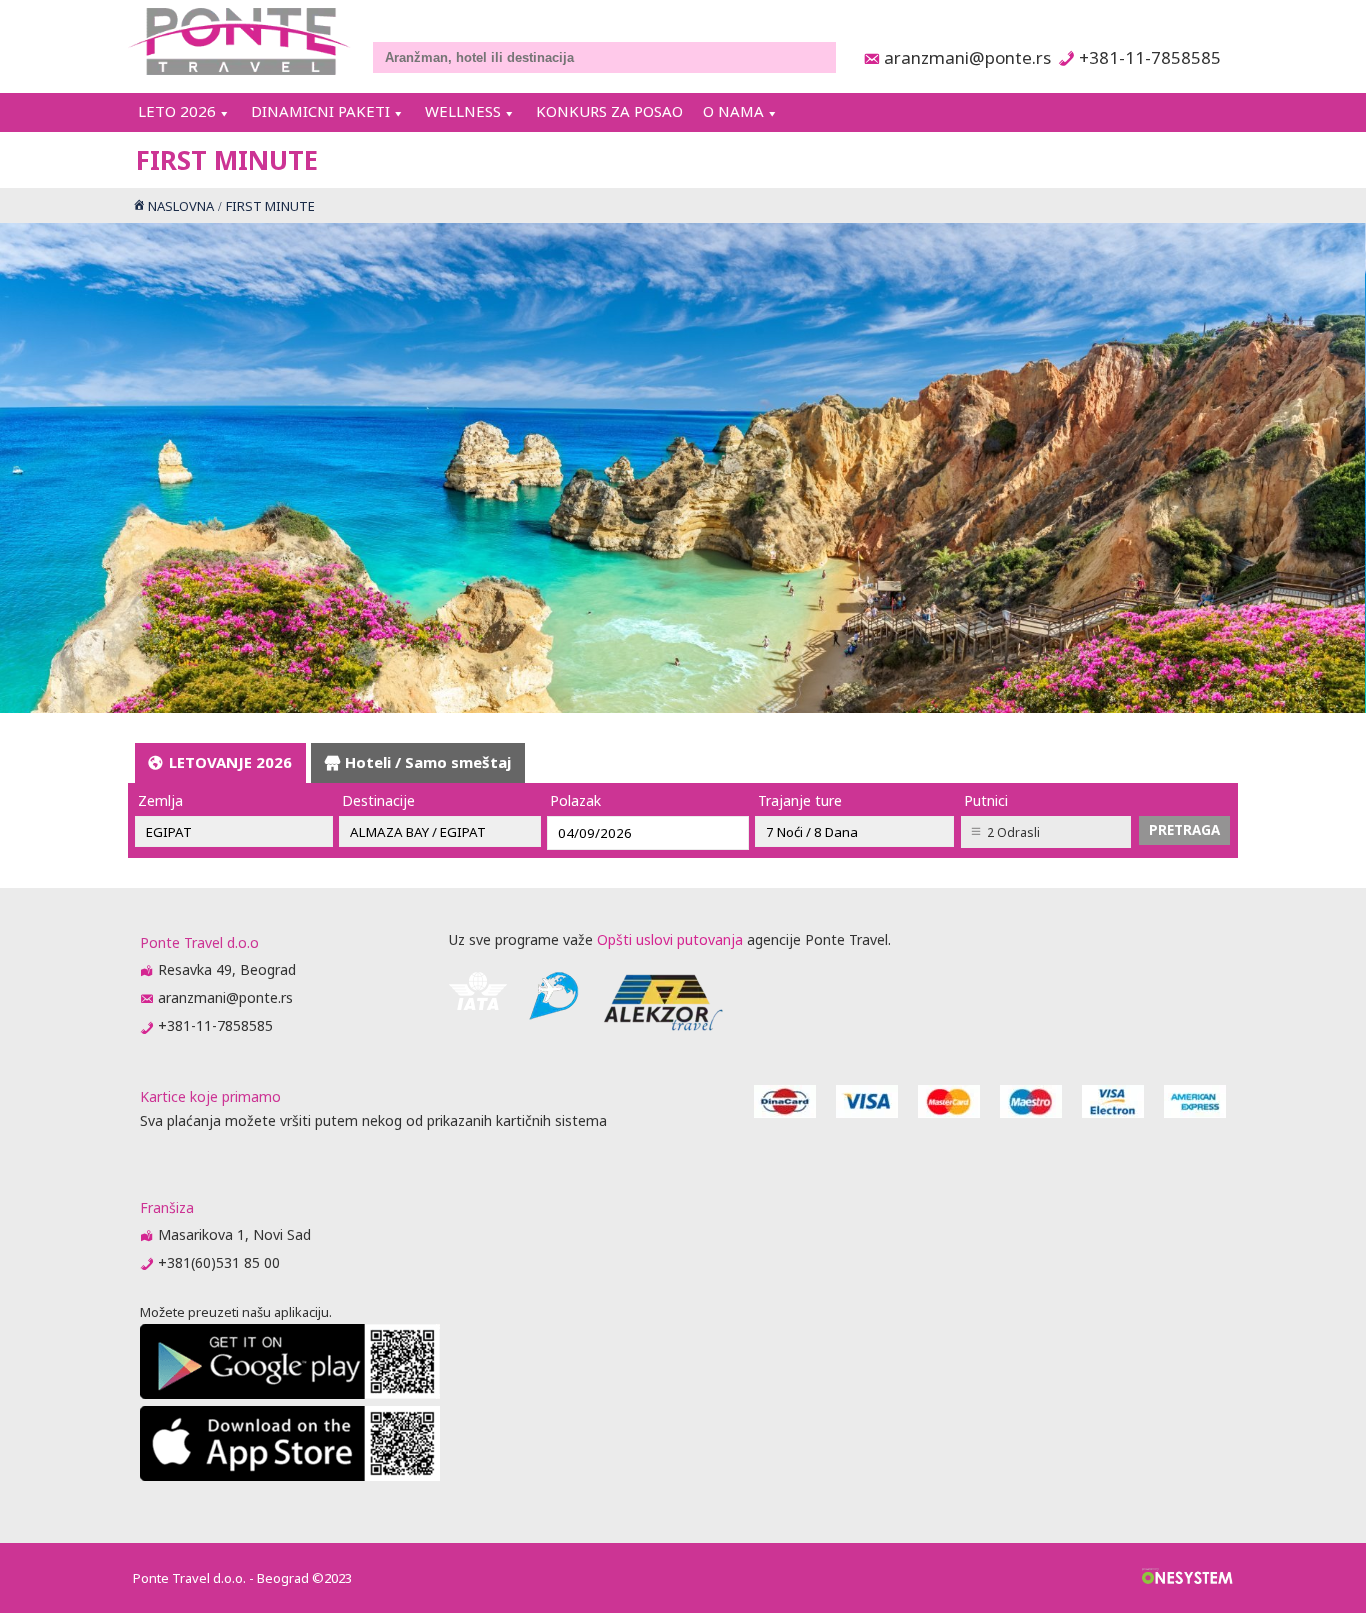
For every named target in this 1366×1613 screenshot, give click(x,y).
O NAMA (733, 111)
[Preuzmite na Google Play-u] (290, 1393)
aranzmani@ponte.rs (962, 57)
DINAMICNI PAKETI (320, 111)
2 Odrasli (1013, 832)
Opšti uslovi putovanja (670, 939)
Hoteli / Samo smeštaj (428, 762)
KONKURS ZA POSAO (609, 111)
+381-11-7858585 (1149, 57)
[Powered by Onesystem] (1187, 1578)
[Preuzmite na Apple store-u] (290, 1475)
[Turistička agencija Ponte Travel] (239, 41)
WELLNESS (463, 111)
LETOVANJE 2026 (230, 762)
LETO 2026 (177, 111)
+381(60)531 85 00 (219, 1262)
